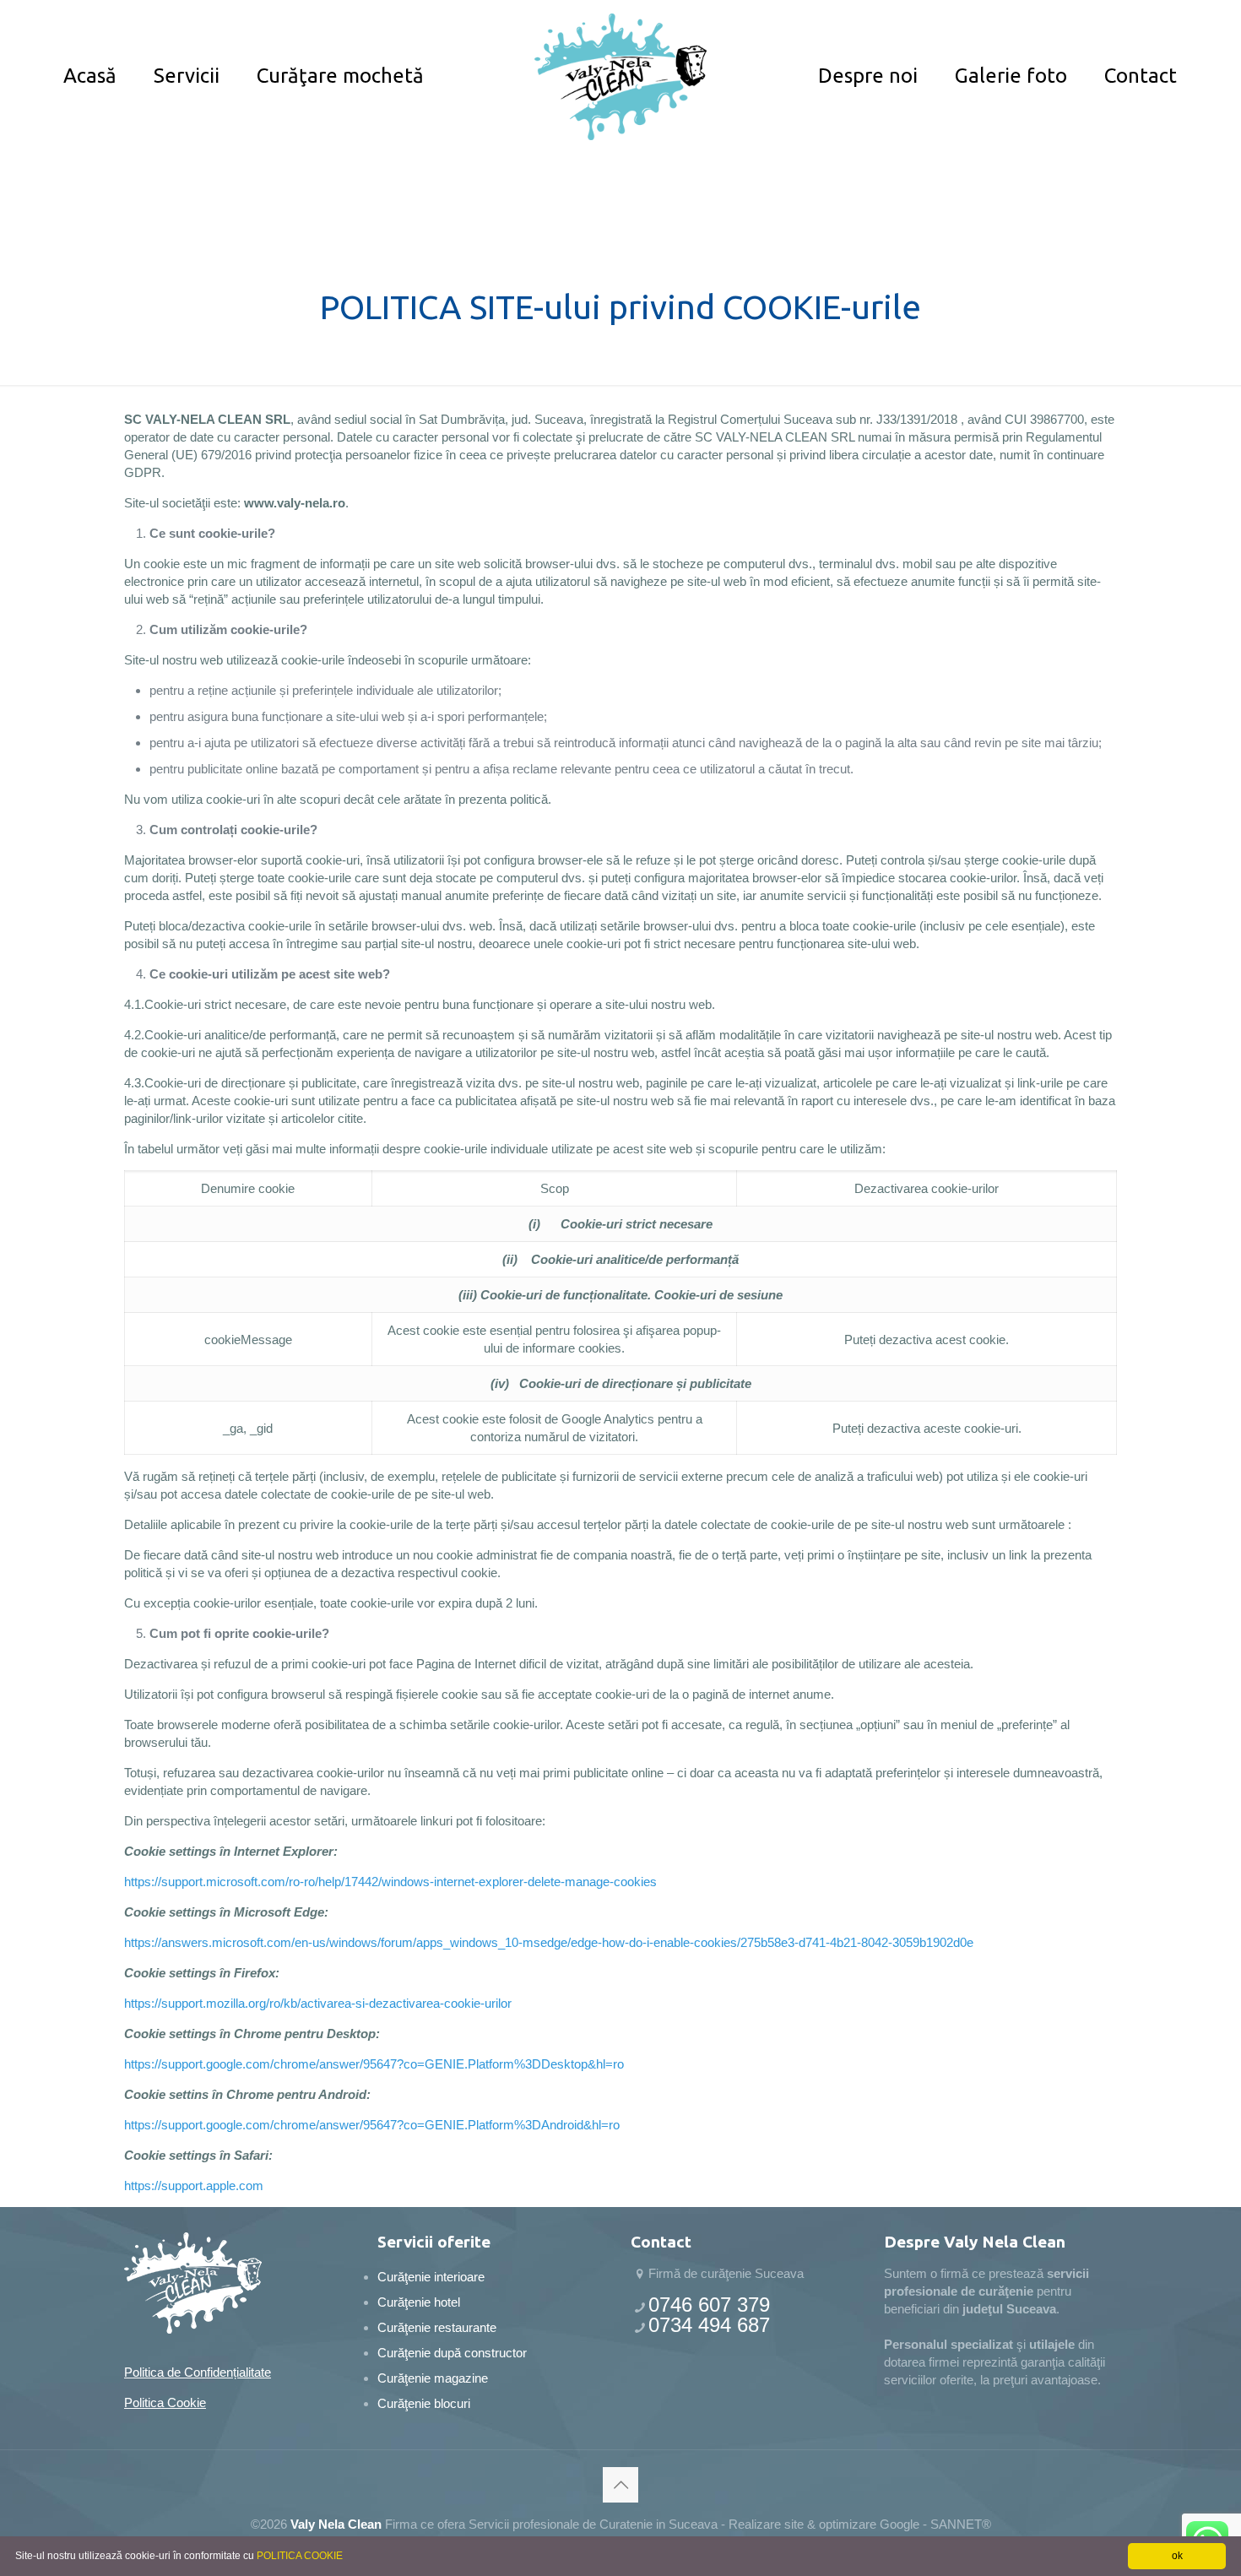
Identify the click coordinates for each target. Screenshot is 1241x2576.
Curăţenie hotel (419, 2302)
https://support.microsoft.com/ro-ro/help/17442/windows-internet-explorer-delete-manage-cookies (390, 1882)
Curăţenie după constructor (452, 2353)
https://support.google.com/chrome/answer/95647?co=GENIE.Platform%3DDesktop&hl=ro (374, 2064)
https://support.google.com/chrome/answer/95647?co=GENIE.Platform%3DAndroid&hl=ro (372, 2125)
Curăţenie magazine (433, 2378)
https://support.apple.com (194, 2186)
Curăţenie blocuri (424, 2403)
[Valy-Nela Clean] (620, 76)
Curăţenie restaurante (437, 2327)
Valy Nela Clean (336, 2524)
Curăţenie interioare (431, 2277)
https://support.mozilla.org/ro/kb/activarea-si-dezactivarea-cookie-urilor (318, 2003)
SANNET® (961, 2524)
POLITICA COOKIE (300, 2556)
